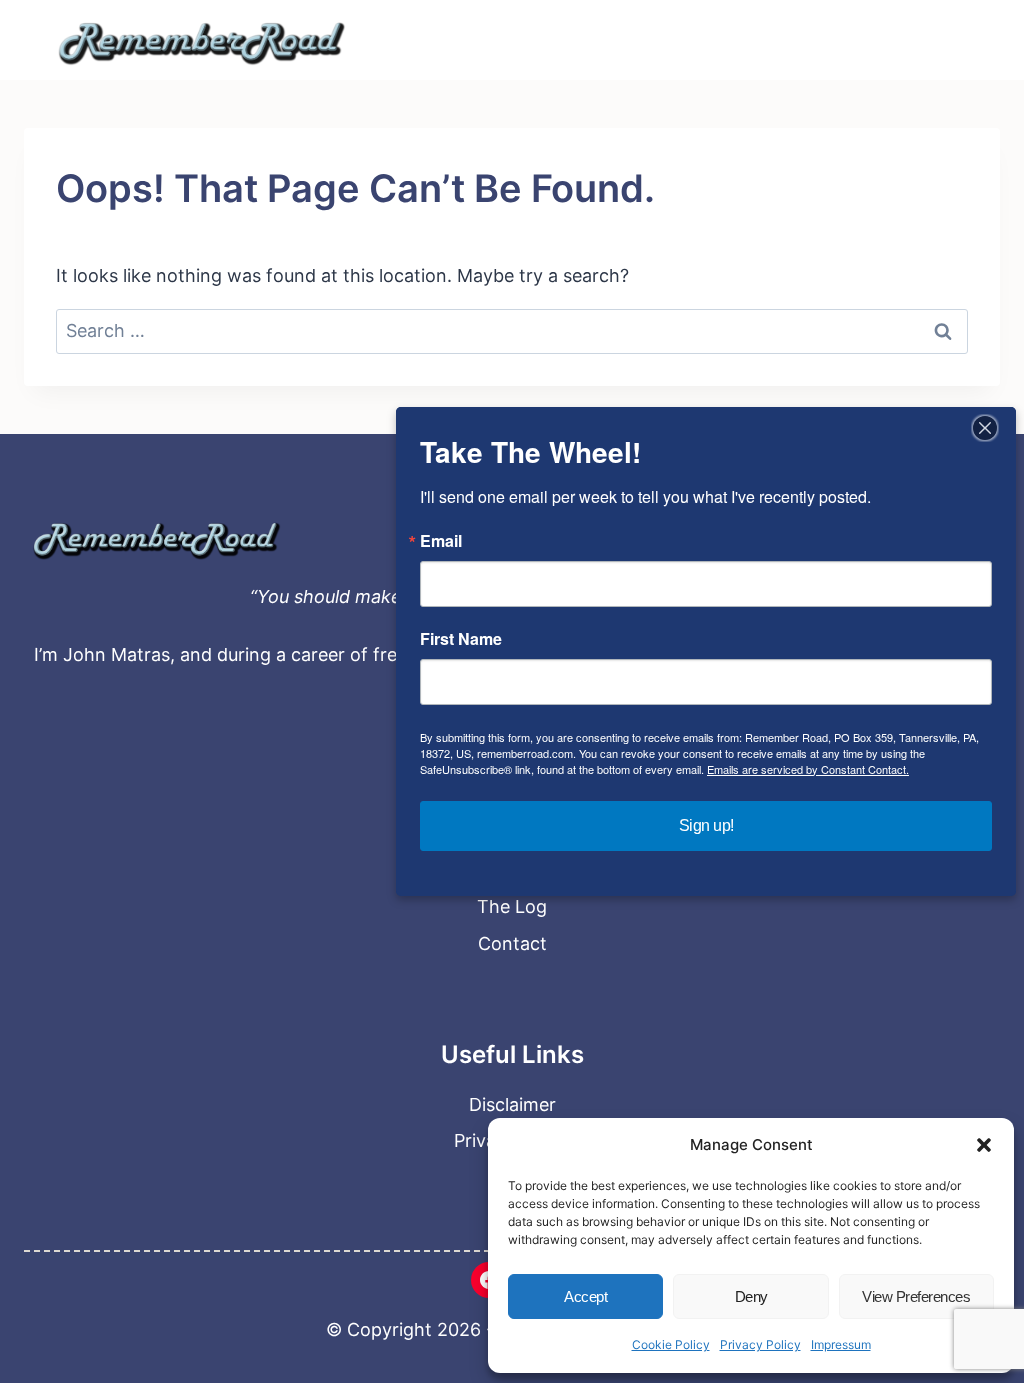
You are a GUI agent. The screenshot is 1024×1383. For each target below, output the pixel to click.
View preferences (916, 1296)
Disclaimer (512, 1104)
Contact (512, 943)
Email (441, 541)
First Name (461, 639)
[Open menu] (955, 40)
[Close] (985, 428)
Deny (751, 1296)
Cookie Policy (671, 1344)
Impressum (841, 1344)
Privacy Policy (760, 1344)
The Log (512, 906)
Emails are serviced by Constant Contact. (808, 769)
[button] (984, 1145)
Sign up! (706, 825)
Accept (585, 1296)
